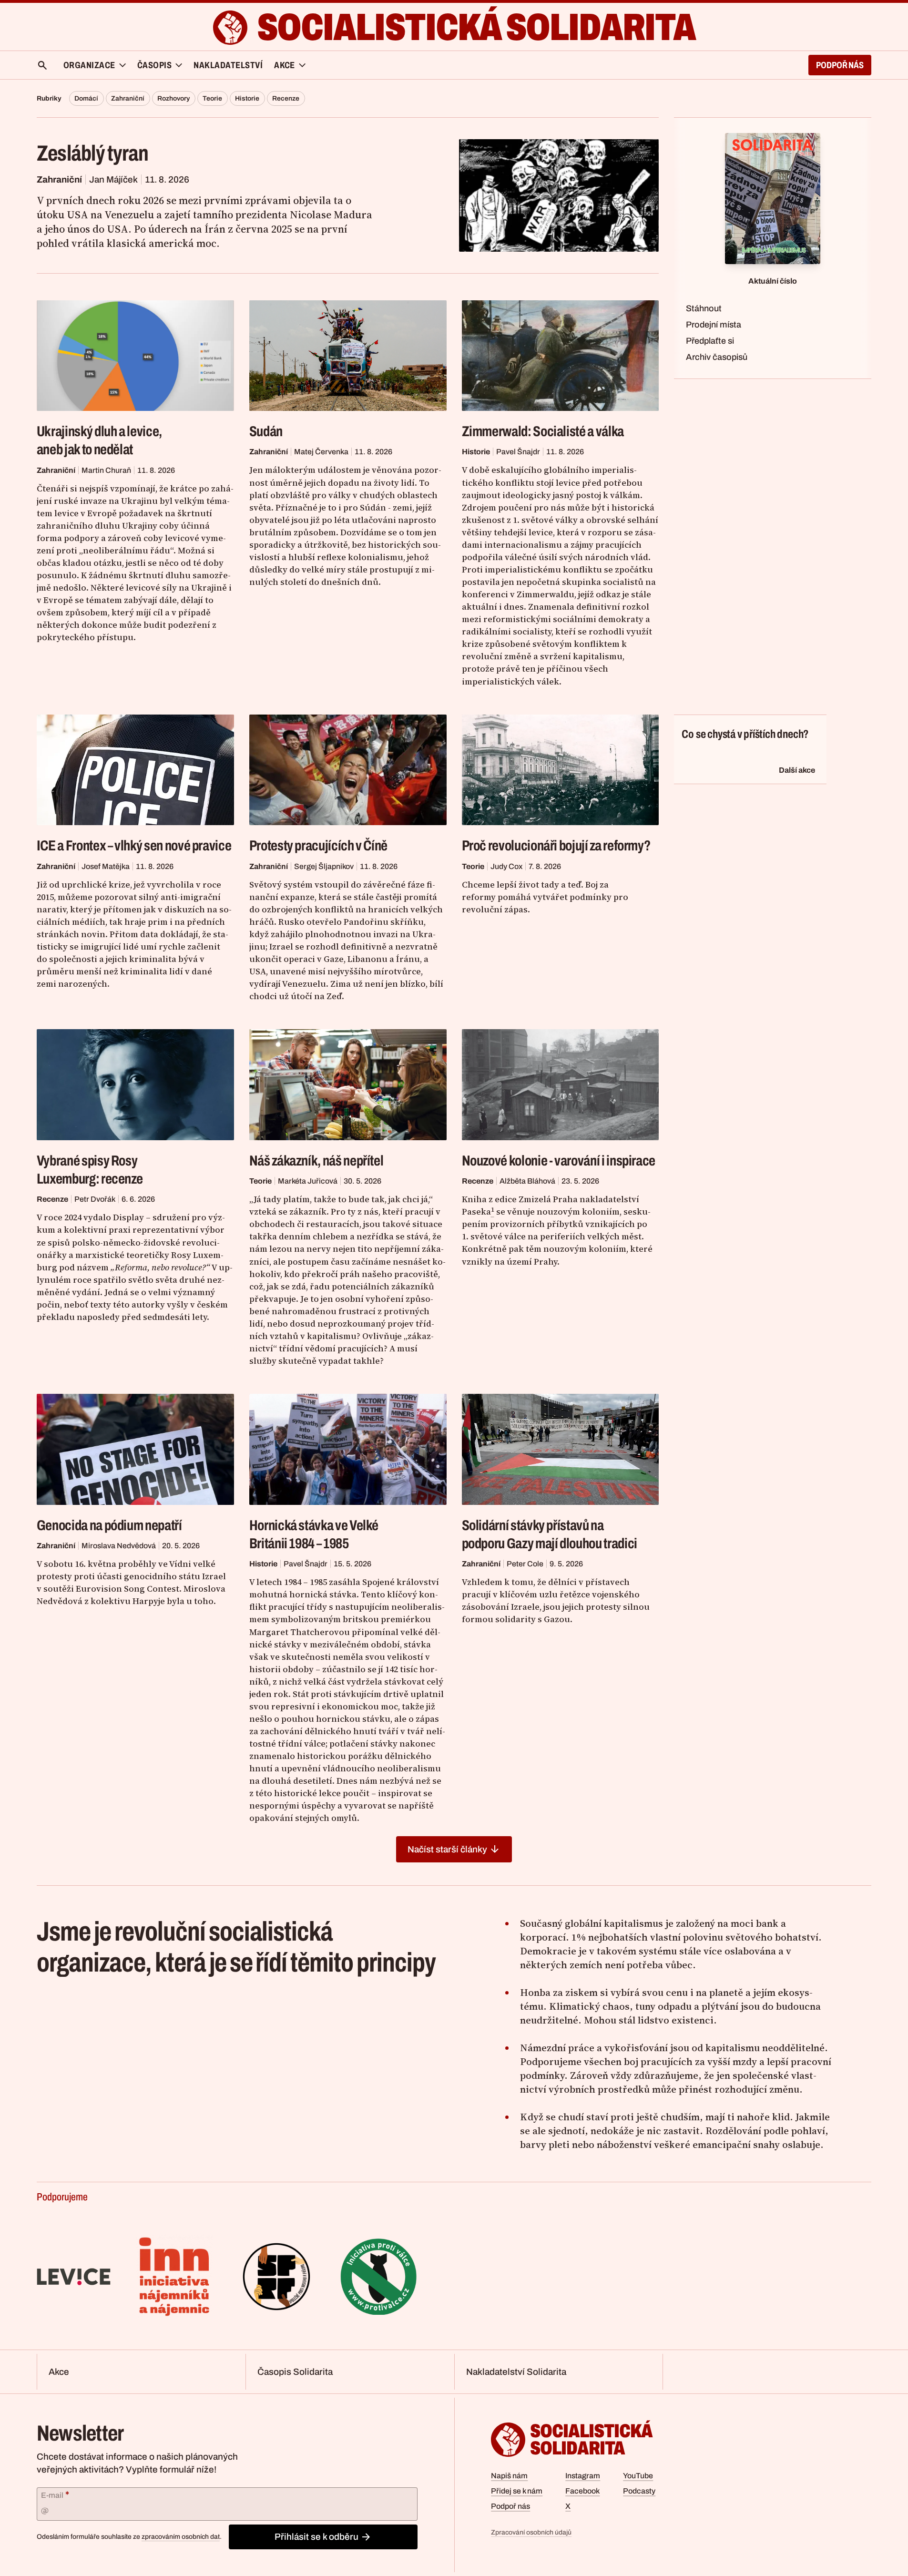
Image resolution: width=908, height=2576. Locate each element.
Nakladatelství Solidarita (516, 2372)
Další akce (797, 770)
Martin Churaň (106, 470)
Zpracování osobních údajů (531, 2532)
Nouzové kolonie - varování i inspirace (559, 1160)
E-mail (55, 2494)
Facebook (582, 2491)
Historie (247, 98)
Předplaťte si (710, 341)
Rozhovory (173, 98)
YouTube (638, 2476)
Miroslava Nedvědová (119, 1546)
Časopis (154, 65)
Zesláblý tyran (93, 153)
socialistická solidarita (476, 27)
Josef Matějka (106, 866)
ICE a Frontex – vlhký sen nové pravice (134, 845)
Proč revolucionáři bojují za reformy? (556, 845)
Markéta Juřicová (308, 1181)
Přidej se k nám (517, 2491)
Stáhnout (704, 308)
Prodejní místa (714, 325)
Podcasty (639, 2491)
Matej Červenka (321, 452)
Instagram (583, 2476)
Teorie (212, 98)
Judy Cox (506, 866)
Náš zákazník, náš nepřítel (316, 1160)
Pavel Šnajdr (518, 452)
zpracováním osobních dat (181, 2537)
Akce (59, 2372)
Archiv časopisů (717, 357)
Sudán (266, 431)
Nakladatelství (228, 65)
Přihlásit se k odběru (316, 2537)
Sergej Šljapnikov (324, 866)
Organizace (89, 65)
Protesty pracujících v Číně (318, 845)
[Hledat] (42, 65)
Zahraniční (128, 98)
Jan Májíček (113, 179)
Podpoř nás (840, 65)
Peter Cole (525, 1564)
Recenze (286, 98)
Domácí (86, 98)
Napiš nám (509, 2476)
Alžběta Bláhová (527, 1181)
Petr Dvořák (95, 1199)
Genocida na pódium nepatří (109, 1525)
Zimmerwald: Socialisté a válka (543, 431)
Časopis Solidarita (295, 2372)
